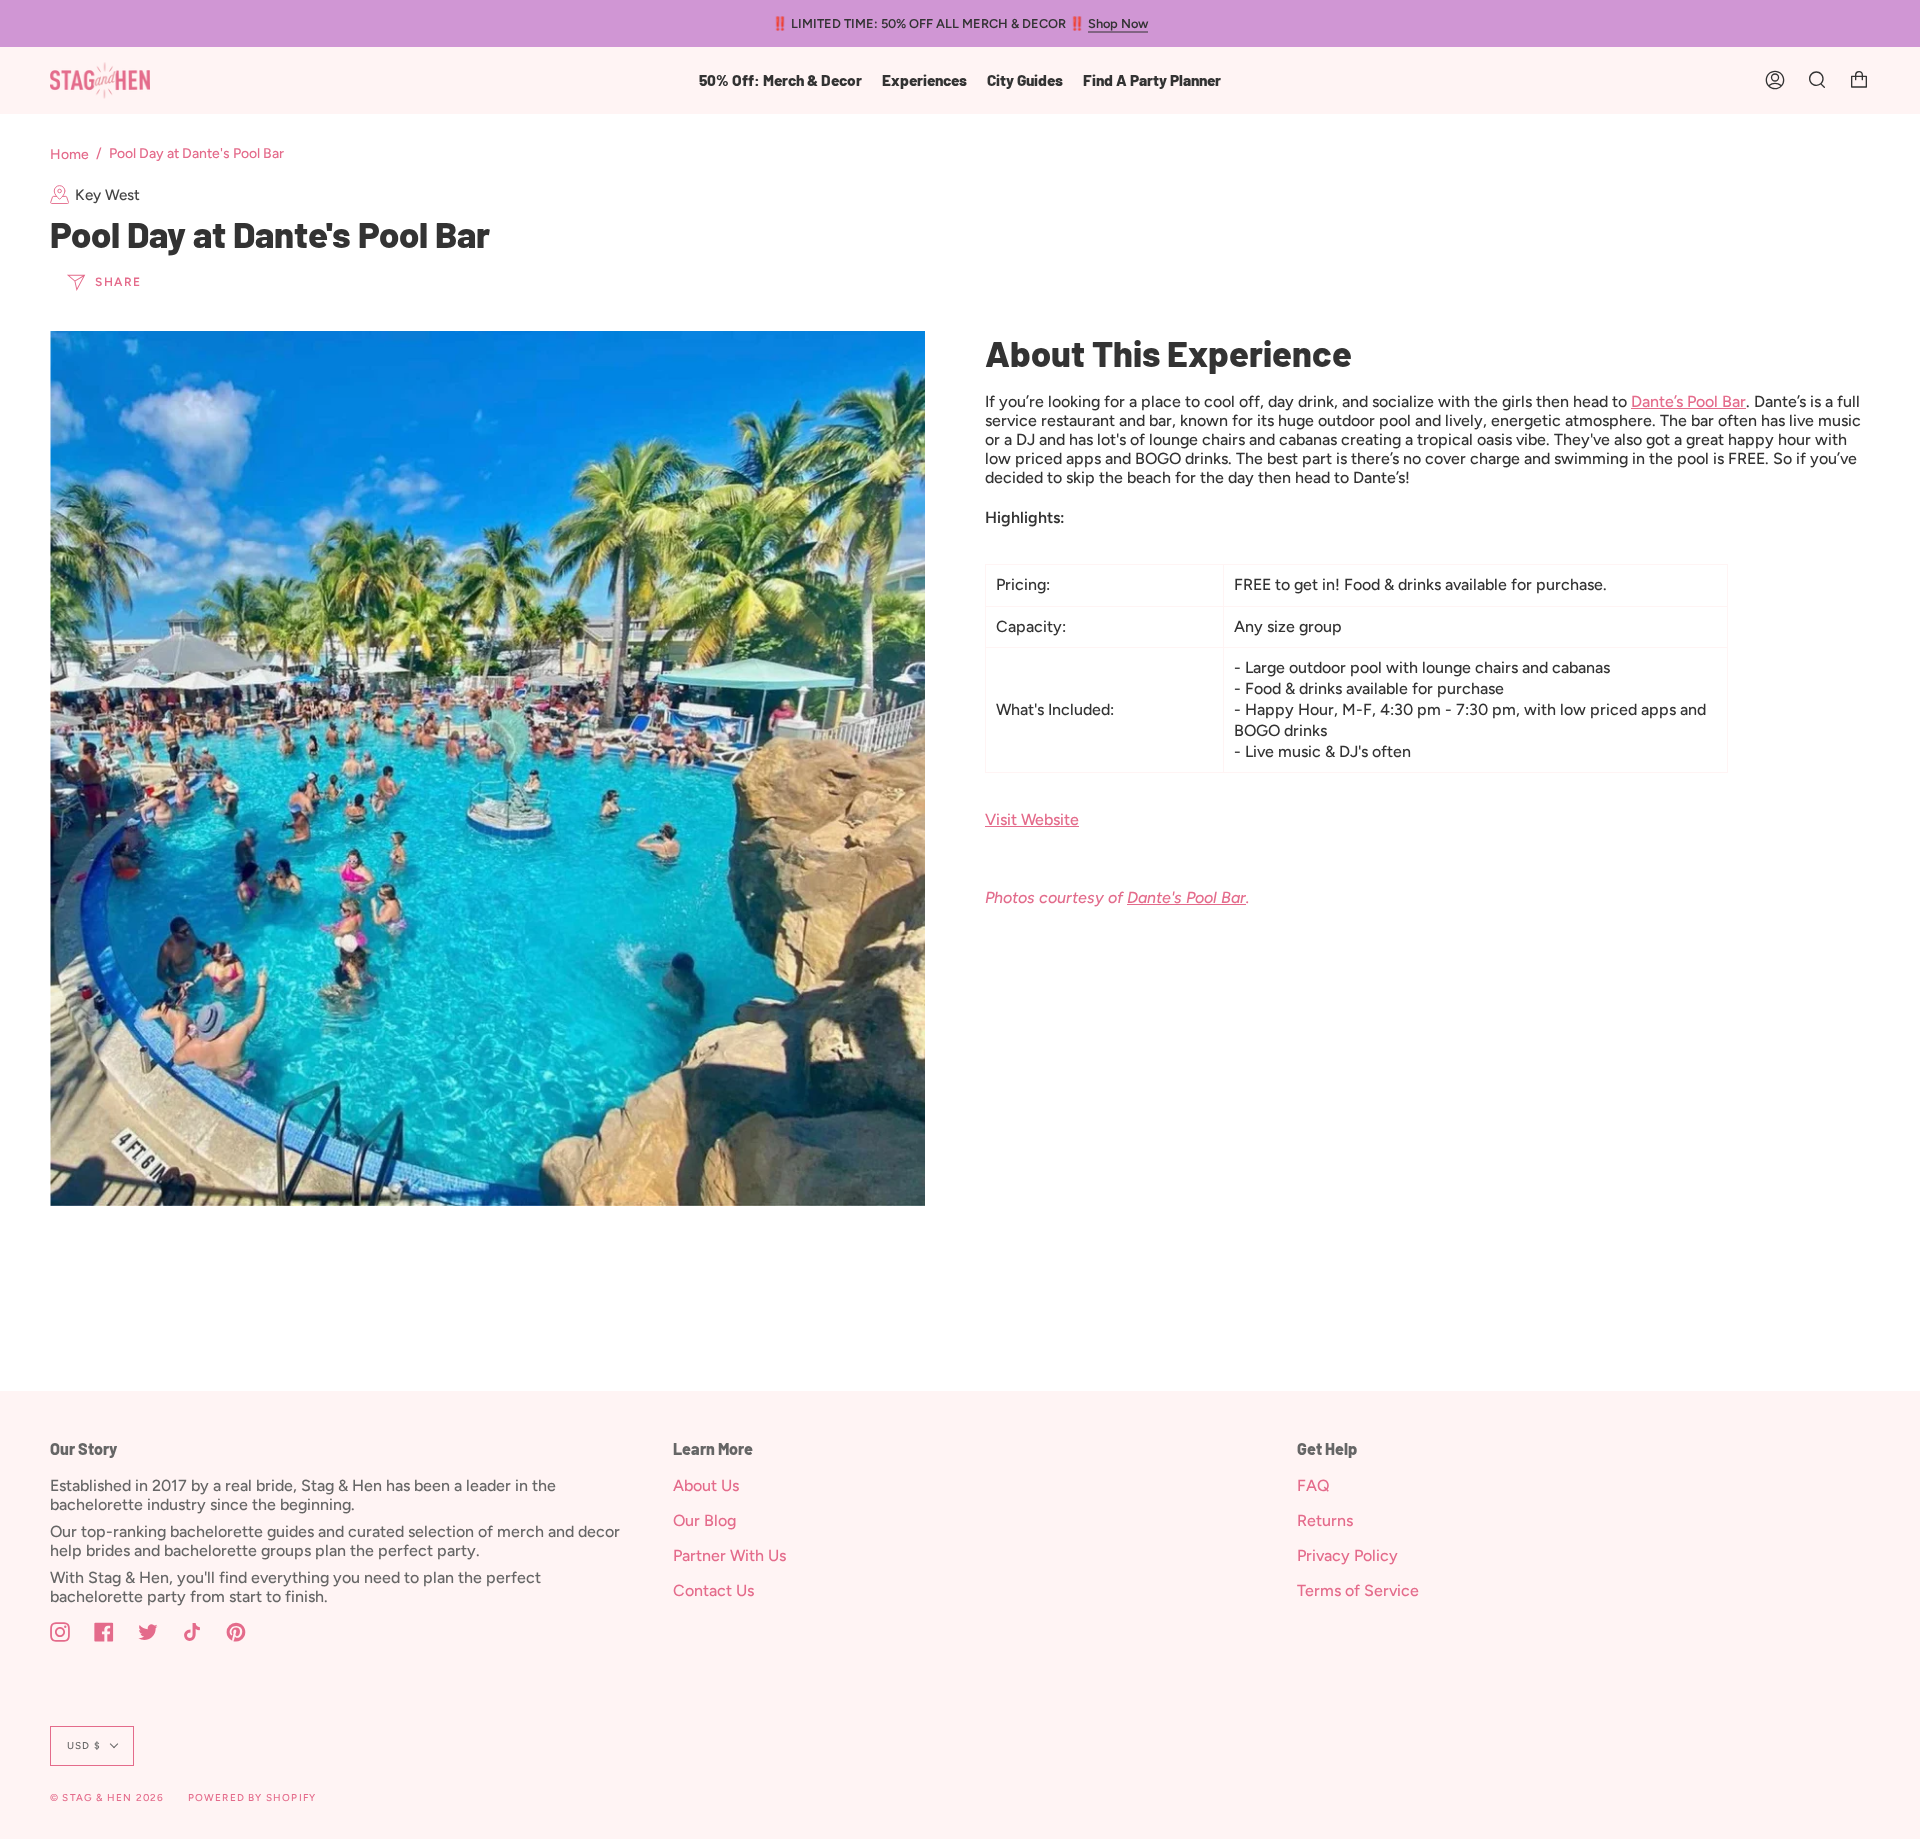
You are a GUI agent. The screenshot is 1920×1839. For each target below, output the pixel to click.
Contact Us (713, 1590)
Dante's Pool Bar (1186, 897)
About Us (706, 1485)
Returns (1325, 1520)
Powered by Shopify (252, 1797)
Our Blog (704, 1520)
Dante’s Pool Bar (1688, 401)
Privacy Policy (1347, 1555)
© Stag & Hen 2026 (107, 1797)
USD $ (84, 1745)
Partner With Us (729, 1555)
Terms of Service (1358, 1590)
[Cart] (1859, 80)
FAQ (1313, 1485)
